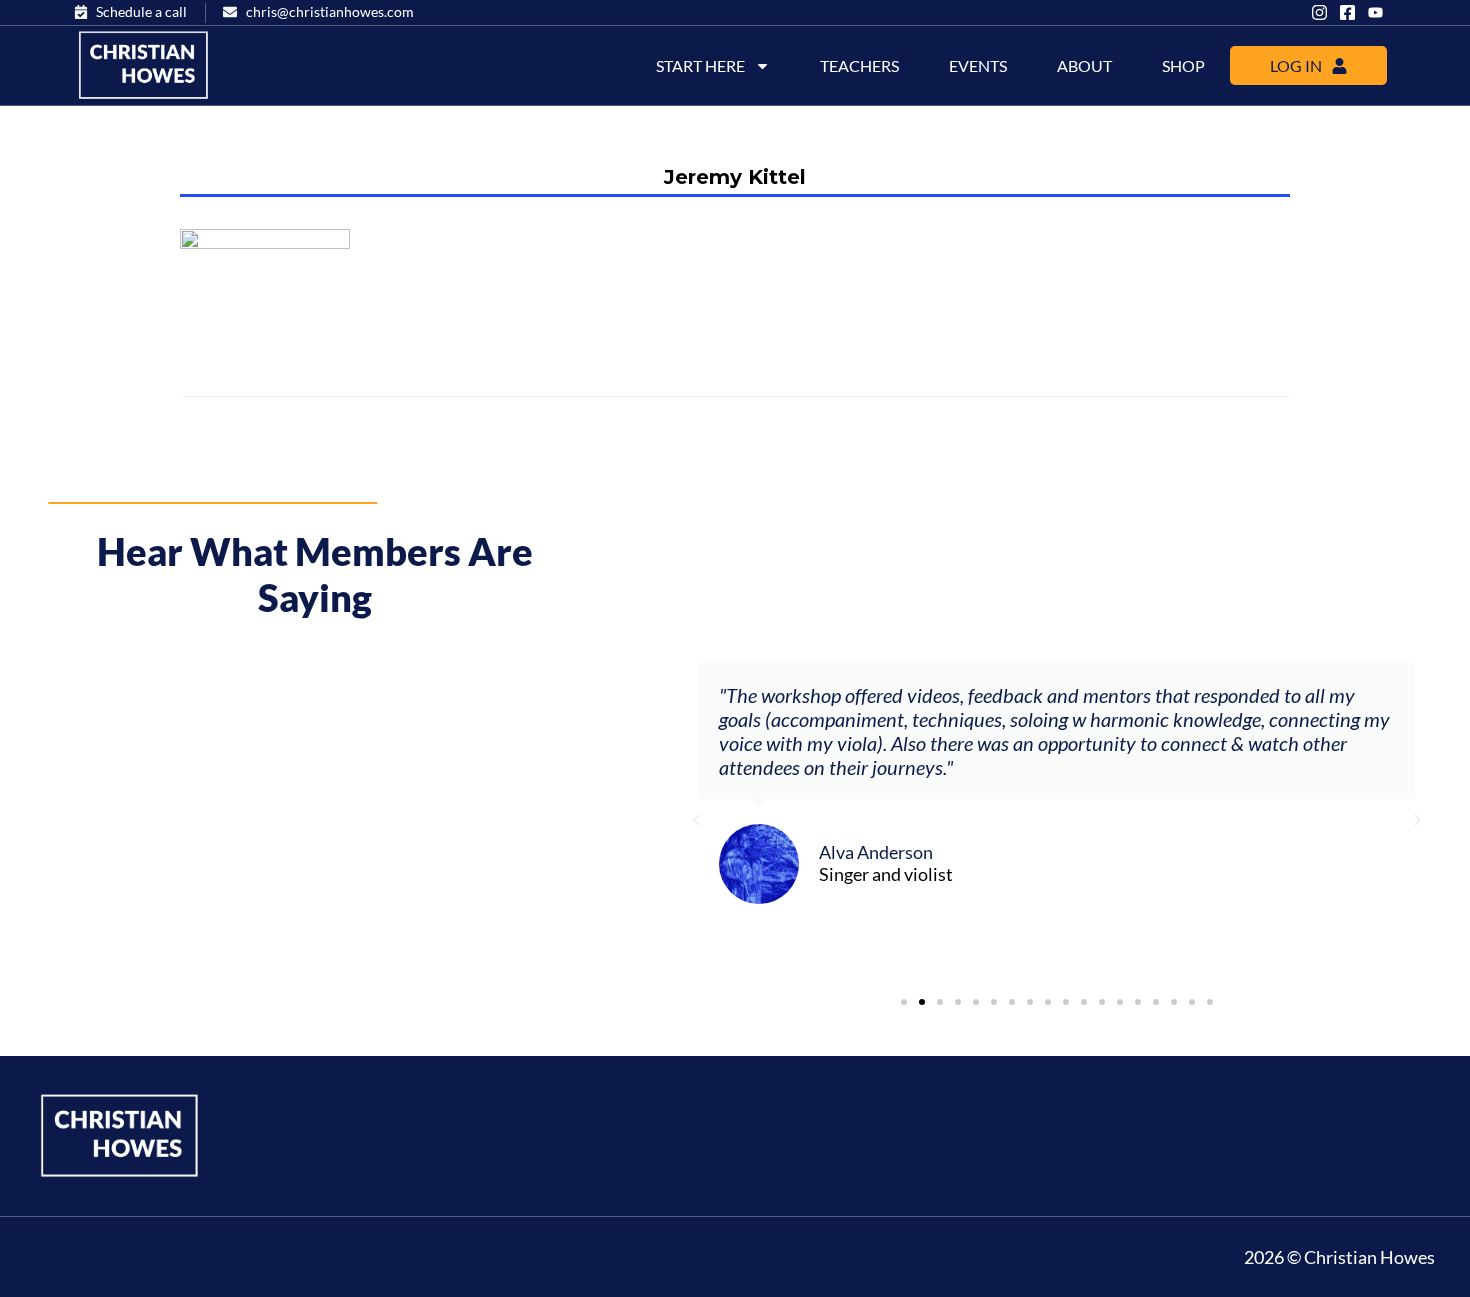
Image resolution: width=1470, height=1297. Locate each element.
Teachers (859, 65)
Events (978, 65)
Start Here (700, 65)
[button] (696, 820)
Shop (1183, 65)
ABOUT (1084, 65)
